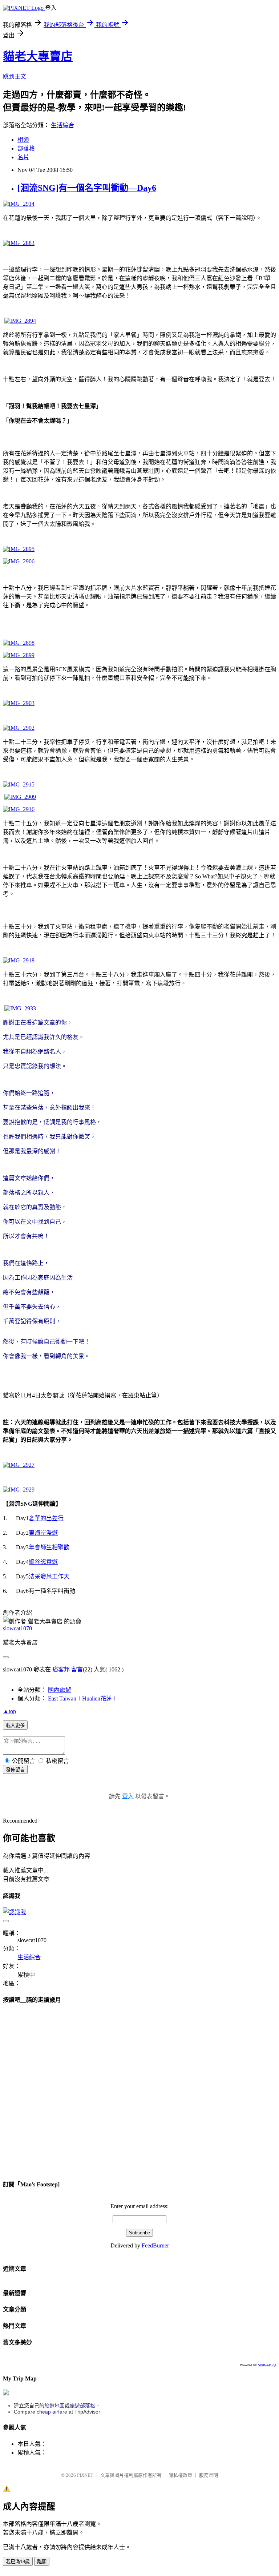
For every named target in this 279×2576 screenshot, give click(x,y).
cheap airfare (52, 2412)
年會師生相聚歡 (49, 1547)
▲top (9, 1711)
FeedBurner (155, 2245)
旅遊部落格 (82, 2406)
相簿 (23, 140)
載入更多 (15, 1725)
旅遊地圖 (54, 2406)
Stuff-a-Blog (267, 2365)
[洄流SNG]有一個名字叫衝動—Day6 (87, 188)
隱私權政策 (180, 2475)
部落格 (26, 148)
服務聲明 (209, 2475)
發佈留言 (15, 1770)
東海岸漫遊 (43, 1533)
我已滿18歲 (18, 2562)
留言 (77, 1669)
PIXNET (85, 2475)
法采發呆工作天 (49, 1576)
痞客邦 (61, 1669)
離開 (42, 2562)
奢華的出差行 (46, 1518)
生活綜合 (62, 125)
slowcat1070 (17, 1628)
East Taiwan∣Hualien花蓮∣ (83, 1698)
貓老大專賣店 (38, 56)
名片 (23, 157)
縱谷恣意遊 (43, 1562)
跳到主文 (15, 77)
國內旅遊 (60, 1690)
